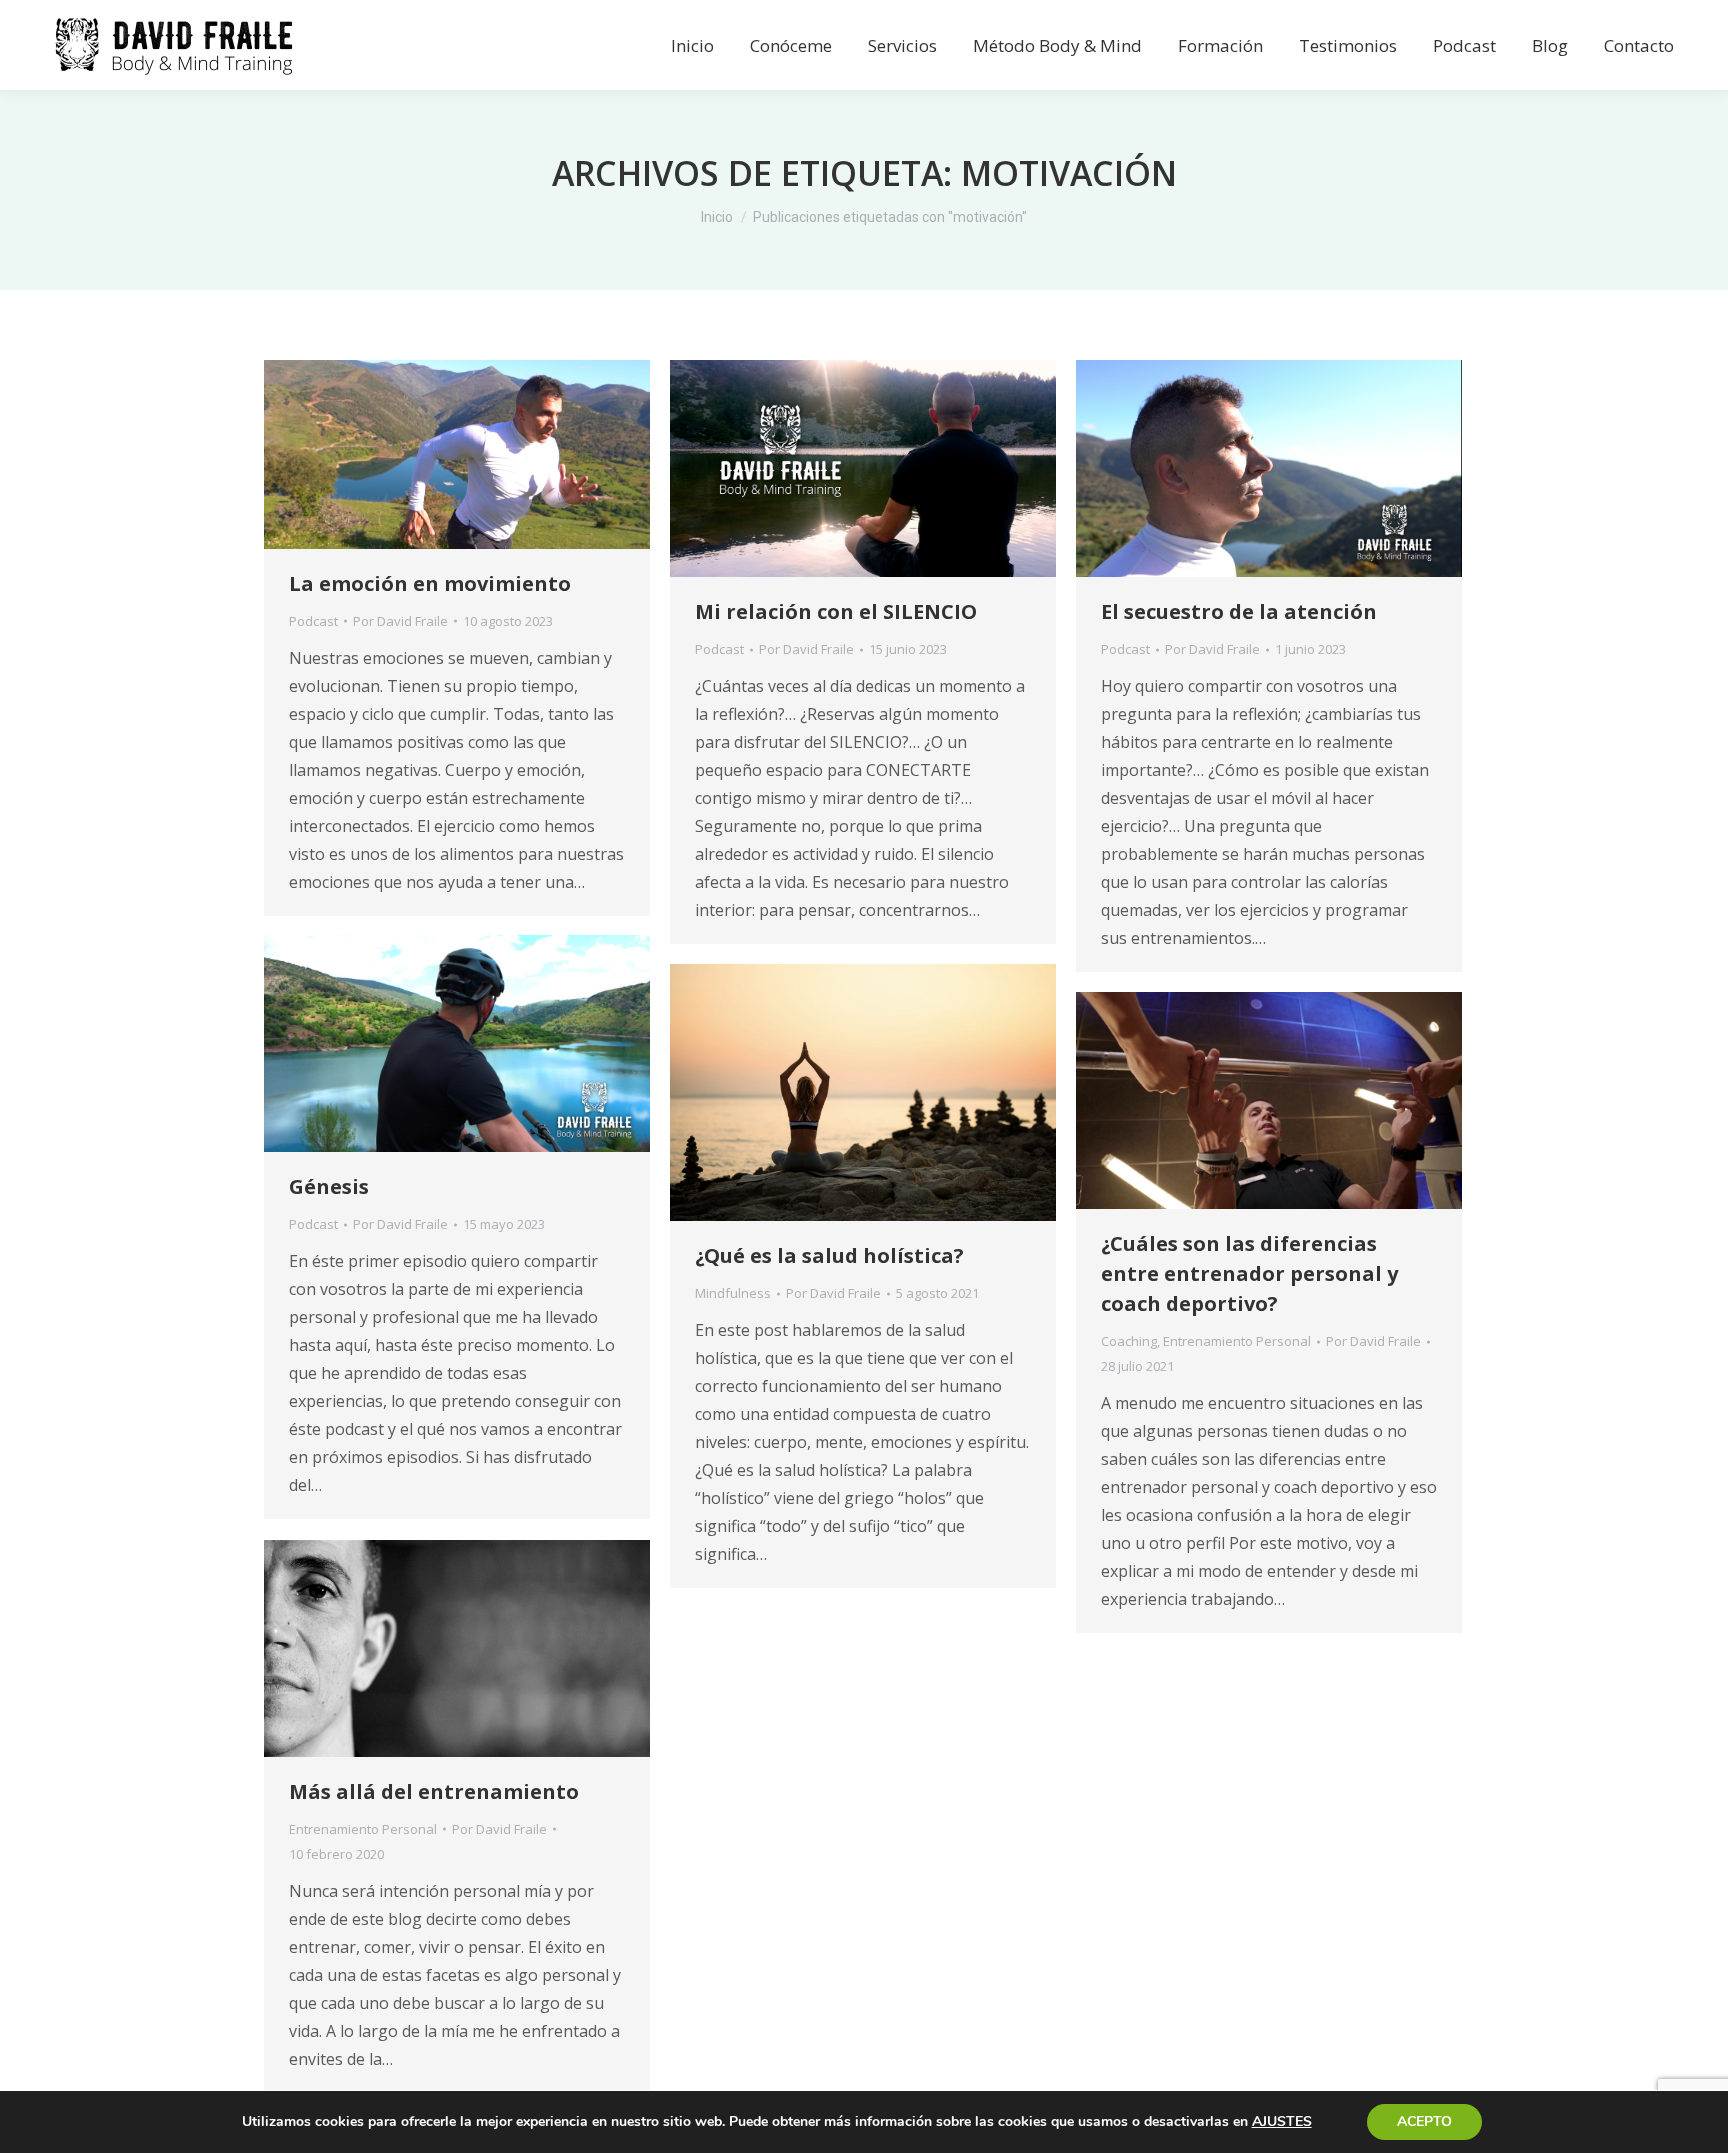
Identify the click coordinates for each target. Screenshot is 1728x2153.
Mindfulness (733, 1293)
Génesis (329, 1186)
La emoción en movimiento (430, 583)
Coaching (1129, 1341)
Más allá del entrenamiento (434, 1791)
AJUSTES (1282, 2122)
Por (400, 621)
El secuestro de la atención (1239, 611)
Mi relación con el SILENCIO (836, 611)
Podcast (313, 621)
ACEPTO (1424, 2121)
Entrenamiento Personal (1237, 1341)
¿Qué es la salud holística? (829, 1255)
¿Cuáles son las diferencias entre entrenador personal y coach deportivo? (1249, 1273)
